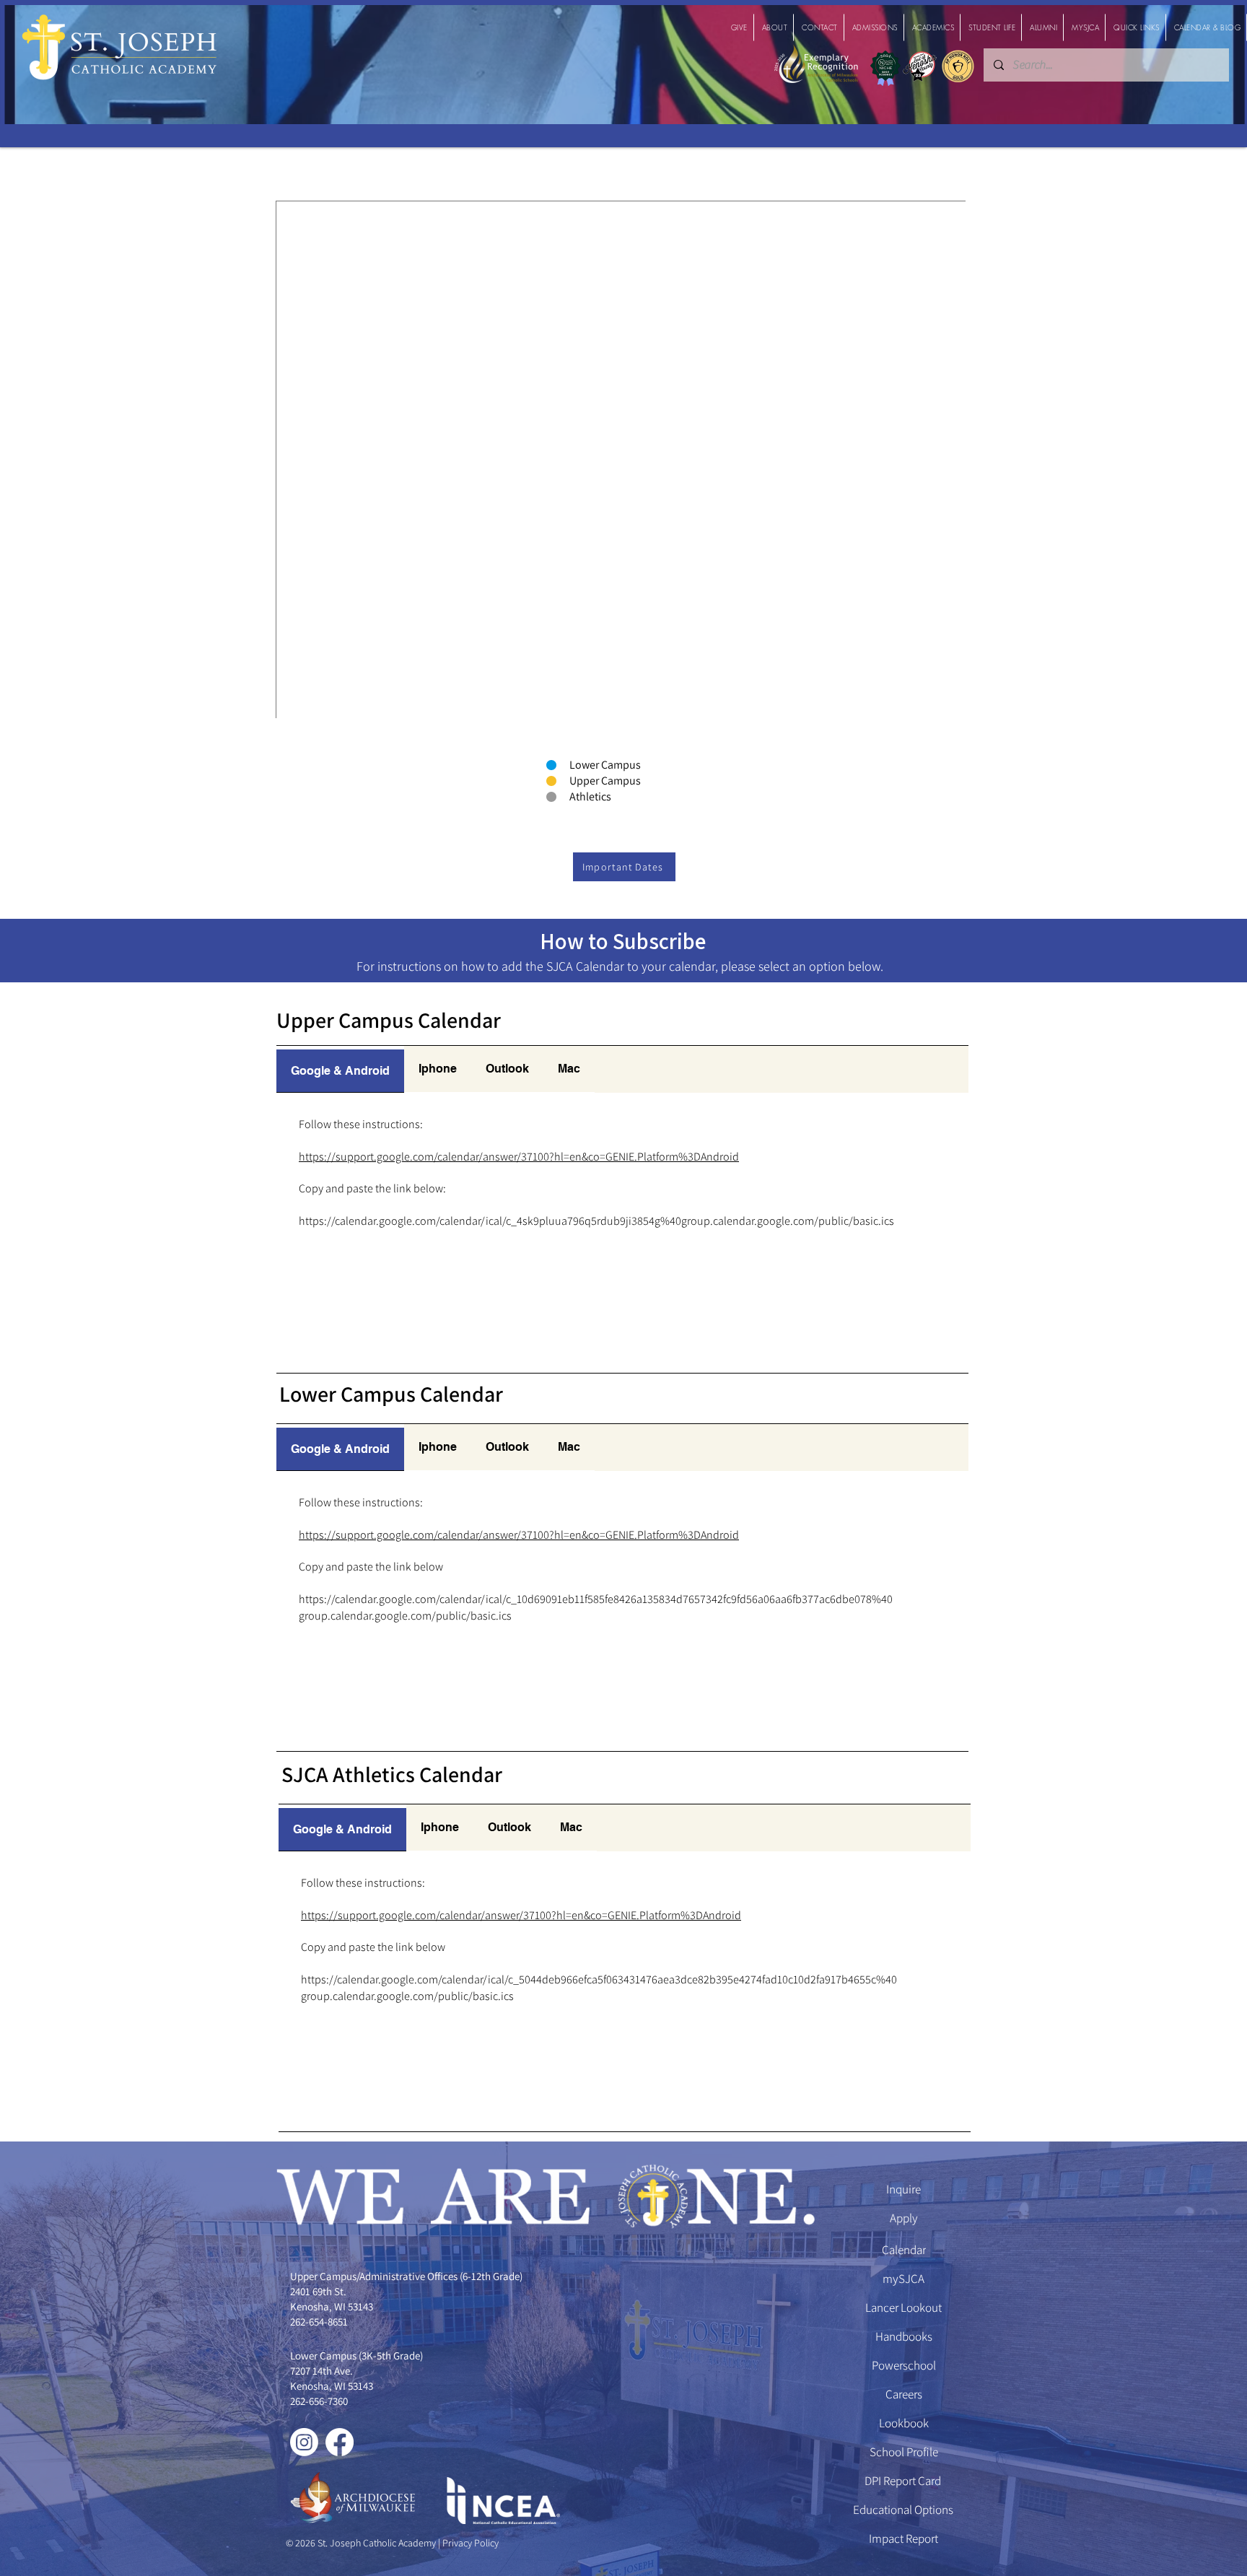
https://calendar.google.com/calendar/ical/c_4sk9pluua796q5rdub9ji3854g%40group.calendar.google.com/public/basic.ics (596, 1221)
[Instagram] (304, 2442)
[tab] (340, 1069)
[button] (739, 27)
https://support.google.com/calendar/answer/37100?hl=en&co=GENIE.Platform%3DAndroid (519, 1157)
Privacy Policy (469, 2543)
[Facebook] (340, 2442)
